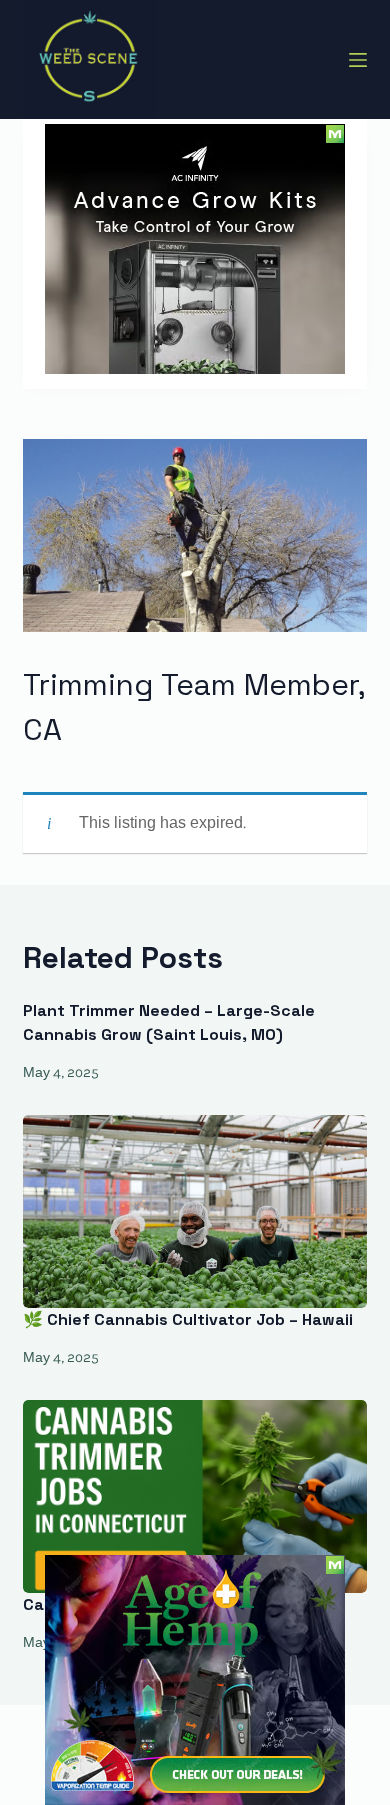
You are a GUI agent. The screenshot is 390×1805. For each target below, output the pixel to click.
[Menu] (358, 60)
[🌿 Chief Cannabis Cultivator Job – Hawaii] (194, 1211)
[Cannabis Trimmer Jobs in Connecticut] (194, 1496)
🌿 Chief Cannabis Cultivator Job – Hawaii (188, 1319)
